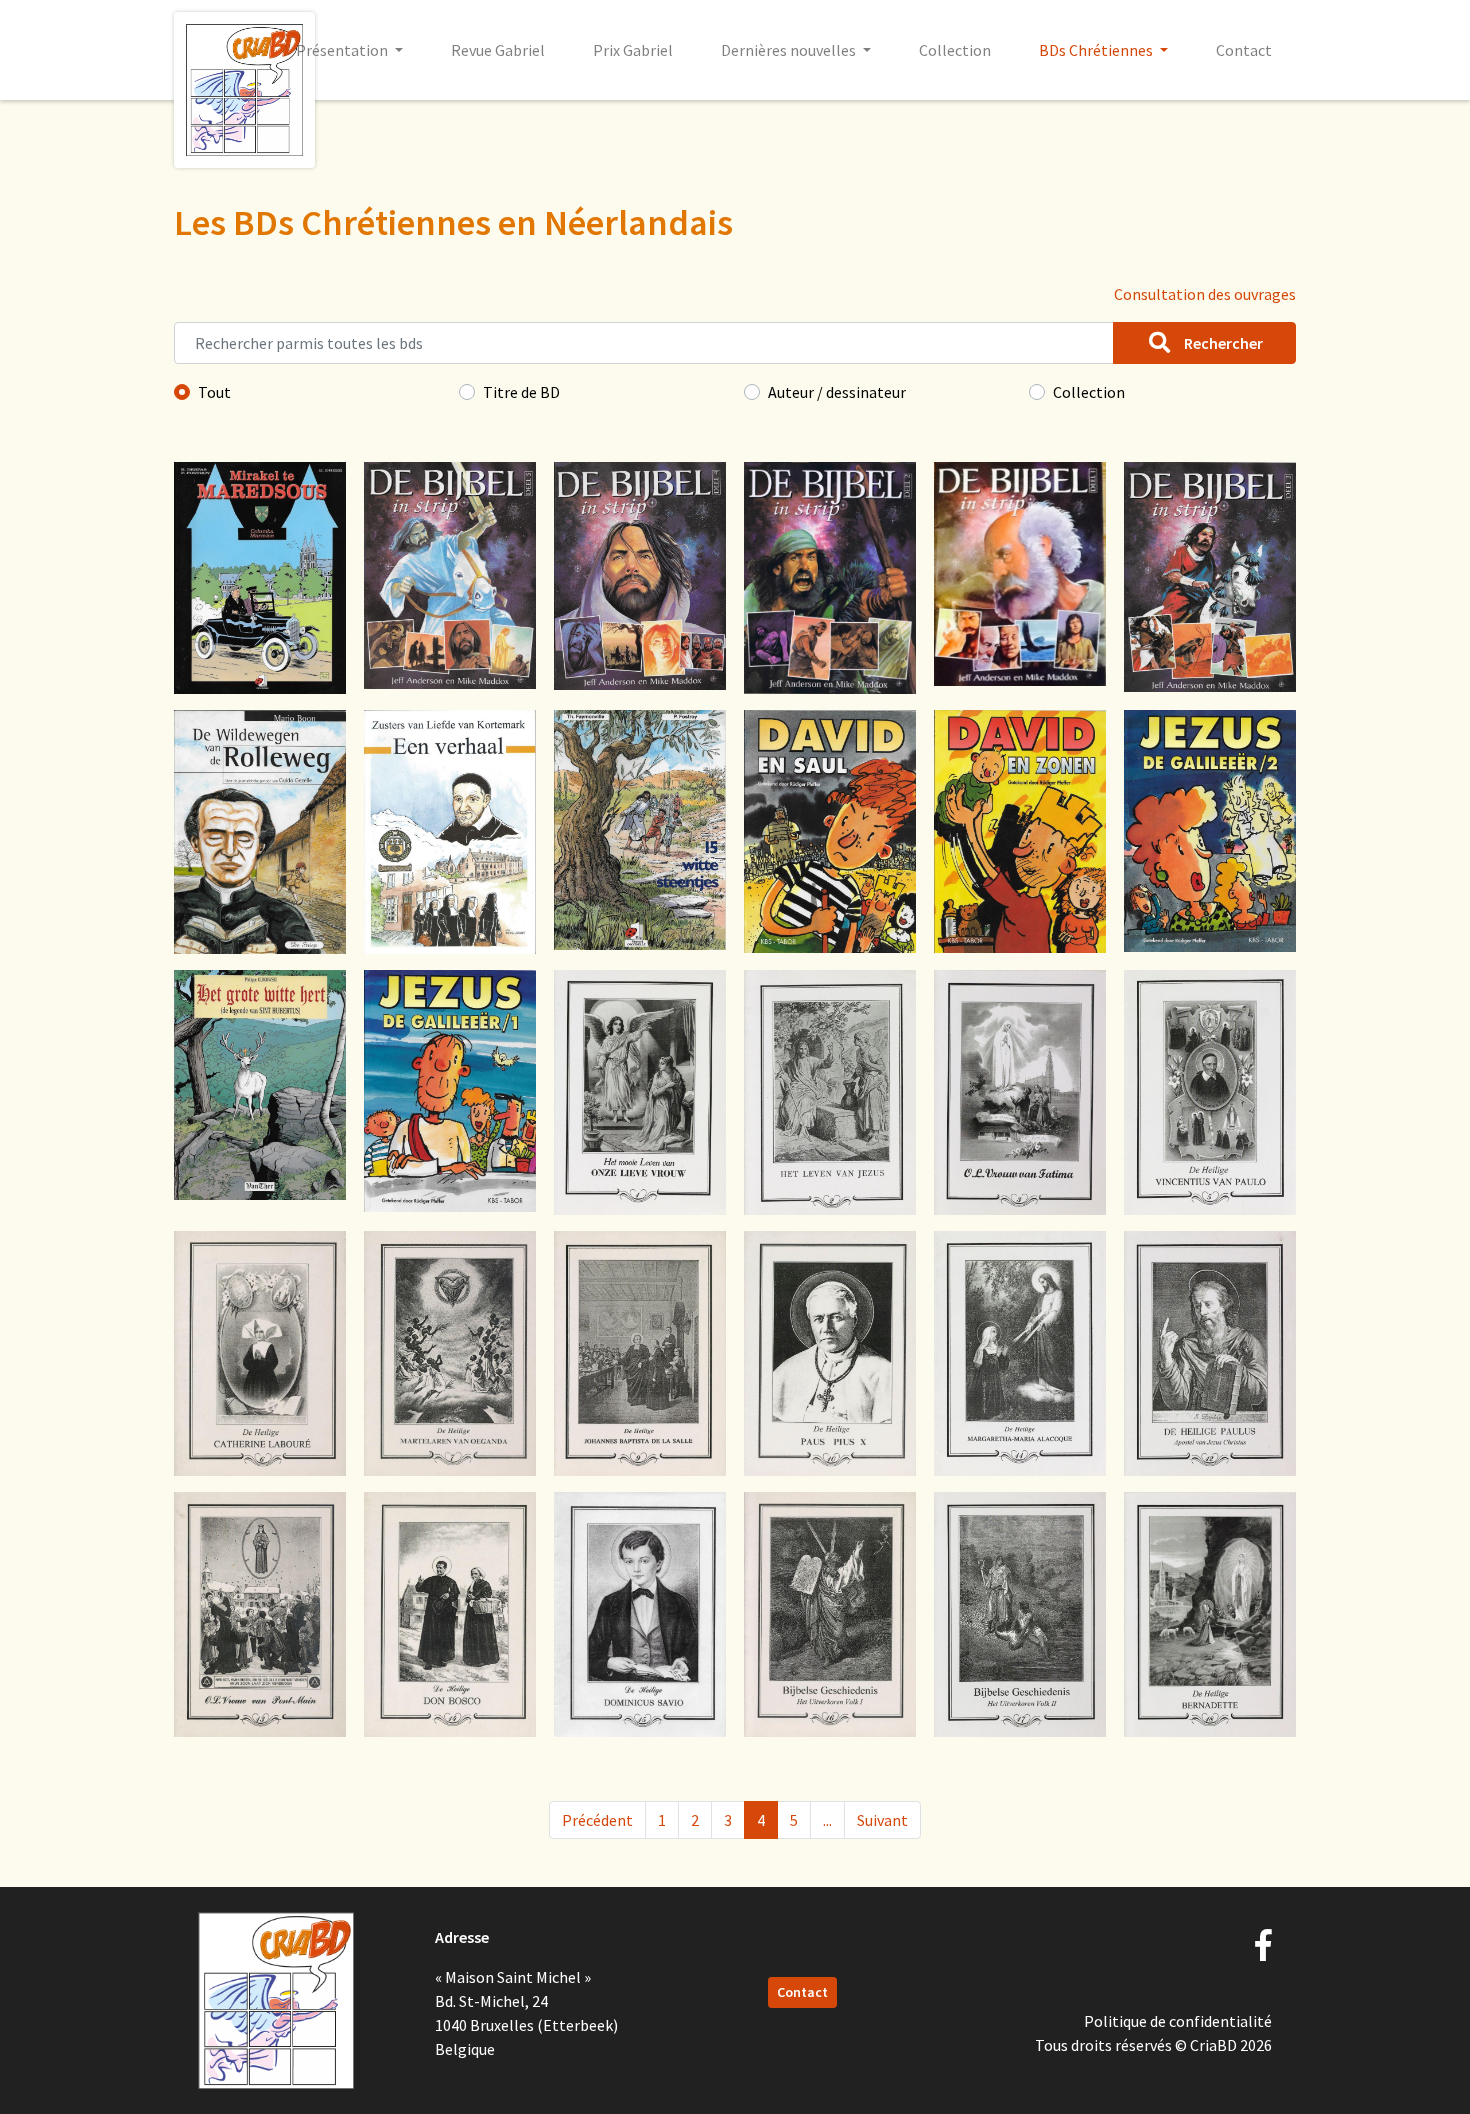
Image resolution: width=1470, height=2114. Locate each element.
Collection (955, 50)
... (827, 1820)
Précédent (597, 1820)
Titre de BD (521, 392)
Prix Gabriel (633, 50)
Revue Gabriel (498, 50)
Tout (214, 392)
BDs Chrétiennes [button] (1097, 50)
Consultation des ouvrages (1205, 294)
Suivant (882, 1820)
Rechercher (1222, 343)
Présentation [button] (343, 50)
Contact (1244, 50)
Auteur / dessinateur (837, 392)
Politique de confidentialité (1178, 2021)
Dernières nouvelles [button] (790, 50)
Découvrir (260, 634)
